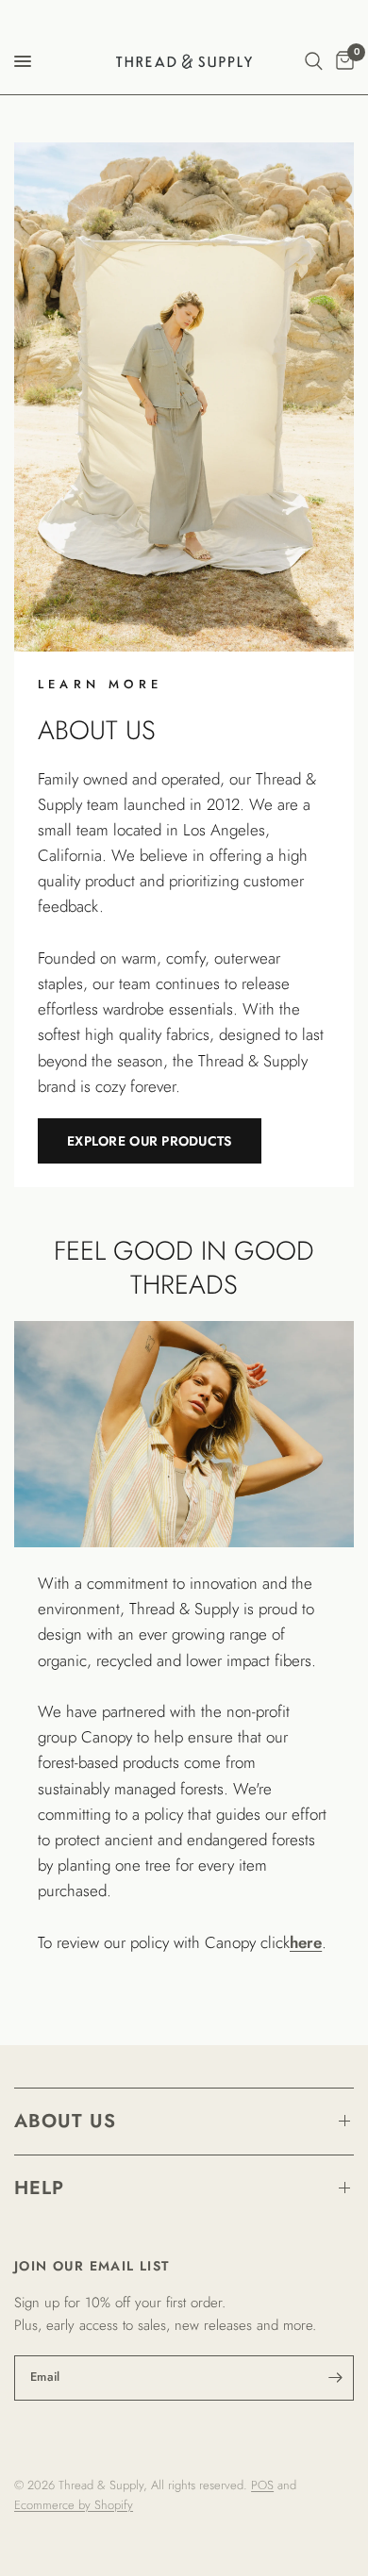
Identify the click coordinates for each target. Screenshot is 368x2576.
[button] (150, 1141)
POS (262, 2485)
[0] (342, 61)
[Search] (314, 61)
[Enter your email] (335, 2378)
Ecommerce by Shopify (74, 2505)
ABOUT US (65, 2121)
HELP (39, 2188)
